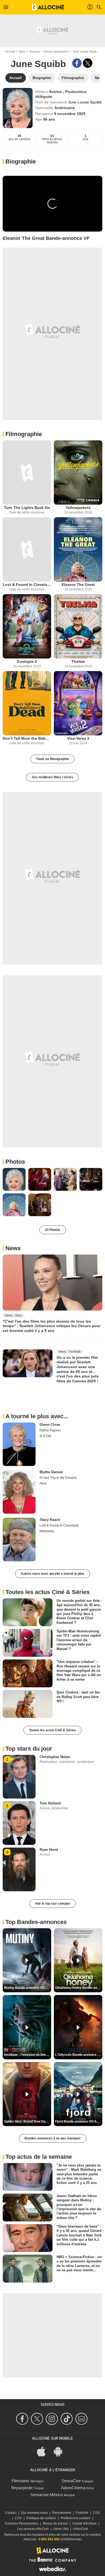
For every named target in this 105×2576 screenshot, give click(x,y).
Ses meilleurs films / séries (52, 777)
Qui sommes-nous (34, 2513)
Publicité (82, 2513)
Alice (43, 1483)
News (13, 1248)
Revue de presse (55, 2523)
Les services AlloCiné (33, 2529)
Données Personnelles (21, 2523)
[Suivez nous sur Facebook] (23, 2419)
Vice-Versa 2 (78, 738)
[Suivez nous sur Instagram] (53, 2419)
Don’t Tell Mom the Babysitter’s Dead (27, 738)
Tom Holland (50, 1803)
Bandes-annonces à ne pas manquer (53, 2138)
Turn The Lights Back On (27, 508)
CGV (18, 2518)
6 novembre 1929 (70, 114)
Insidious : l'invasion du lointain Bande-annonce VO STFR (28, 2055)
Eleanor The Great (78, 585)
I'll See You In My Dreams (58, 1478)
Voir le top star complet (53, 1904)
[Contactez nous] (82, 2419)
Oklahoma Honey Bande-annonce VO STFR (79, 1988)
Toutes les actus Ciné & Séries (52, 1730)
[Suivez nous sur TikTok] (67, 2419)
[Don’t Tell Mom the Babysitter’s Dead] (27, 703)
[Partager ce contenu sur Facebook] (77, 63)
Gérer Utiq (61, 2529)
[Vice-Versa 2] (78, 703)
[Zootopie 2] (27, 626)
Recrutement (62, 2513)
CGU (97, 2513)
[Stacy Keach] (19, 1540)
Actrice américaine (56, 51)
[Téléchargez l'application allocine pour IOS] (44, 2451)
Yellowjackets (78, 508)
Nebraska (47, 1531)
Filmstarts (20, 2481)
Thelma (78, 661)
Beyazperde (22, 2488)
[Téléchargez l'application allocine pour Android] (61, 2451)
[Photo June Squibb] (14, 1179)
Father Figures (50, 1430)
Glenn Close (50, 1425)
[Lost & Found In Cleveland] (27, 549)
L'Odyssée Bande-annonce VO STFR (79, 2055)
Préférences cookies (76, 2518)
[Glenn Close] (19, 1444)
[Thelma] (78, 626)
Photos (15, 1162)
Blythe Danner (51, 1472)
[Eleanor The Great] (78, 549)
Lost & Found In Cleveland (27, 585)
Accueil (10, 51)
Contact (11, 2513)
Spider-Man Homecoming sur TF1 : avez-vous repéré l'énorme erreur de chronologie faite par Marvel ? (79, 1640)
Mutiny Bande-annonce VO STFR (28, 1988)
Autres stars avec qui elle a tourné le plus (52, 1574)
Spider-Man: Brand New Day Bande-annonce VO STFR (28, 2121)
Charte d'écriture (85, 2523)
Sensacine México (46, 2495)
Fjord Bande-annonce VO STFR (79, 2121)
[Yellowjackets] (78, 472)
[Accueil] (48, 7)
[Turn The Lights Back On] (27, 472)
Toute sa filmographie (52, 759)
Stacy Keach (50, 1520)
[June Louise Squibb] (18, 108)
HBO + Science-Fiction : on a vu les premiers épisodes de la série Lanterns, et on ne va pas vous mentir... (79, 2264)
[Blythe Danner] (19, 1492)
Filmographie (24, 434)
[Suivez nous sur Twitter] (38, 2419)
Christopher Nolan (55, 1757)
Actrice (56, 92)
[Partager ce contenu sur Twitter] (88, 63)
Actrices (35, 51)
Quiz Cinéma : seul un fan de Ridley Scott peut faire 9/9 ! (78, 1697)
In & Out (45, 1436)
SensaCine (71, 2481)
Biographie (21, 161)
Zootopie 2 (27, 661)
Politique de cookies (41, 2518)
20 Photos (53, 1230)
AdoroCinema (73, 2488)
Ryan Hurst (49, 1850)
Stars (22, 51)
